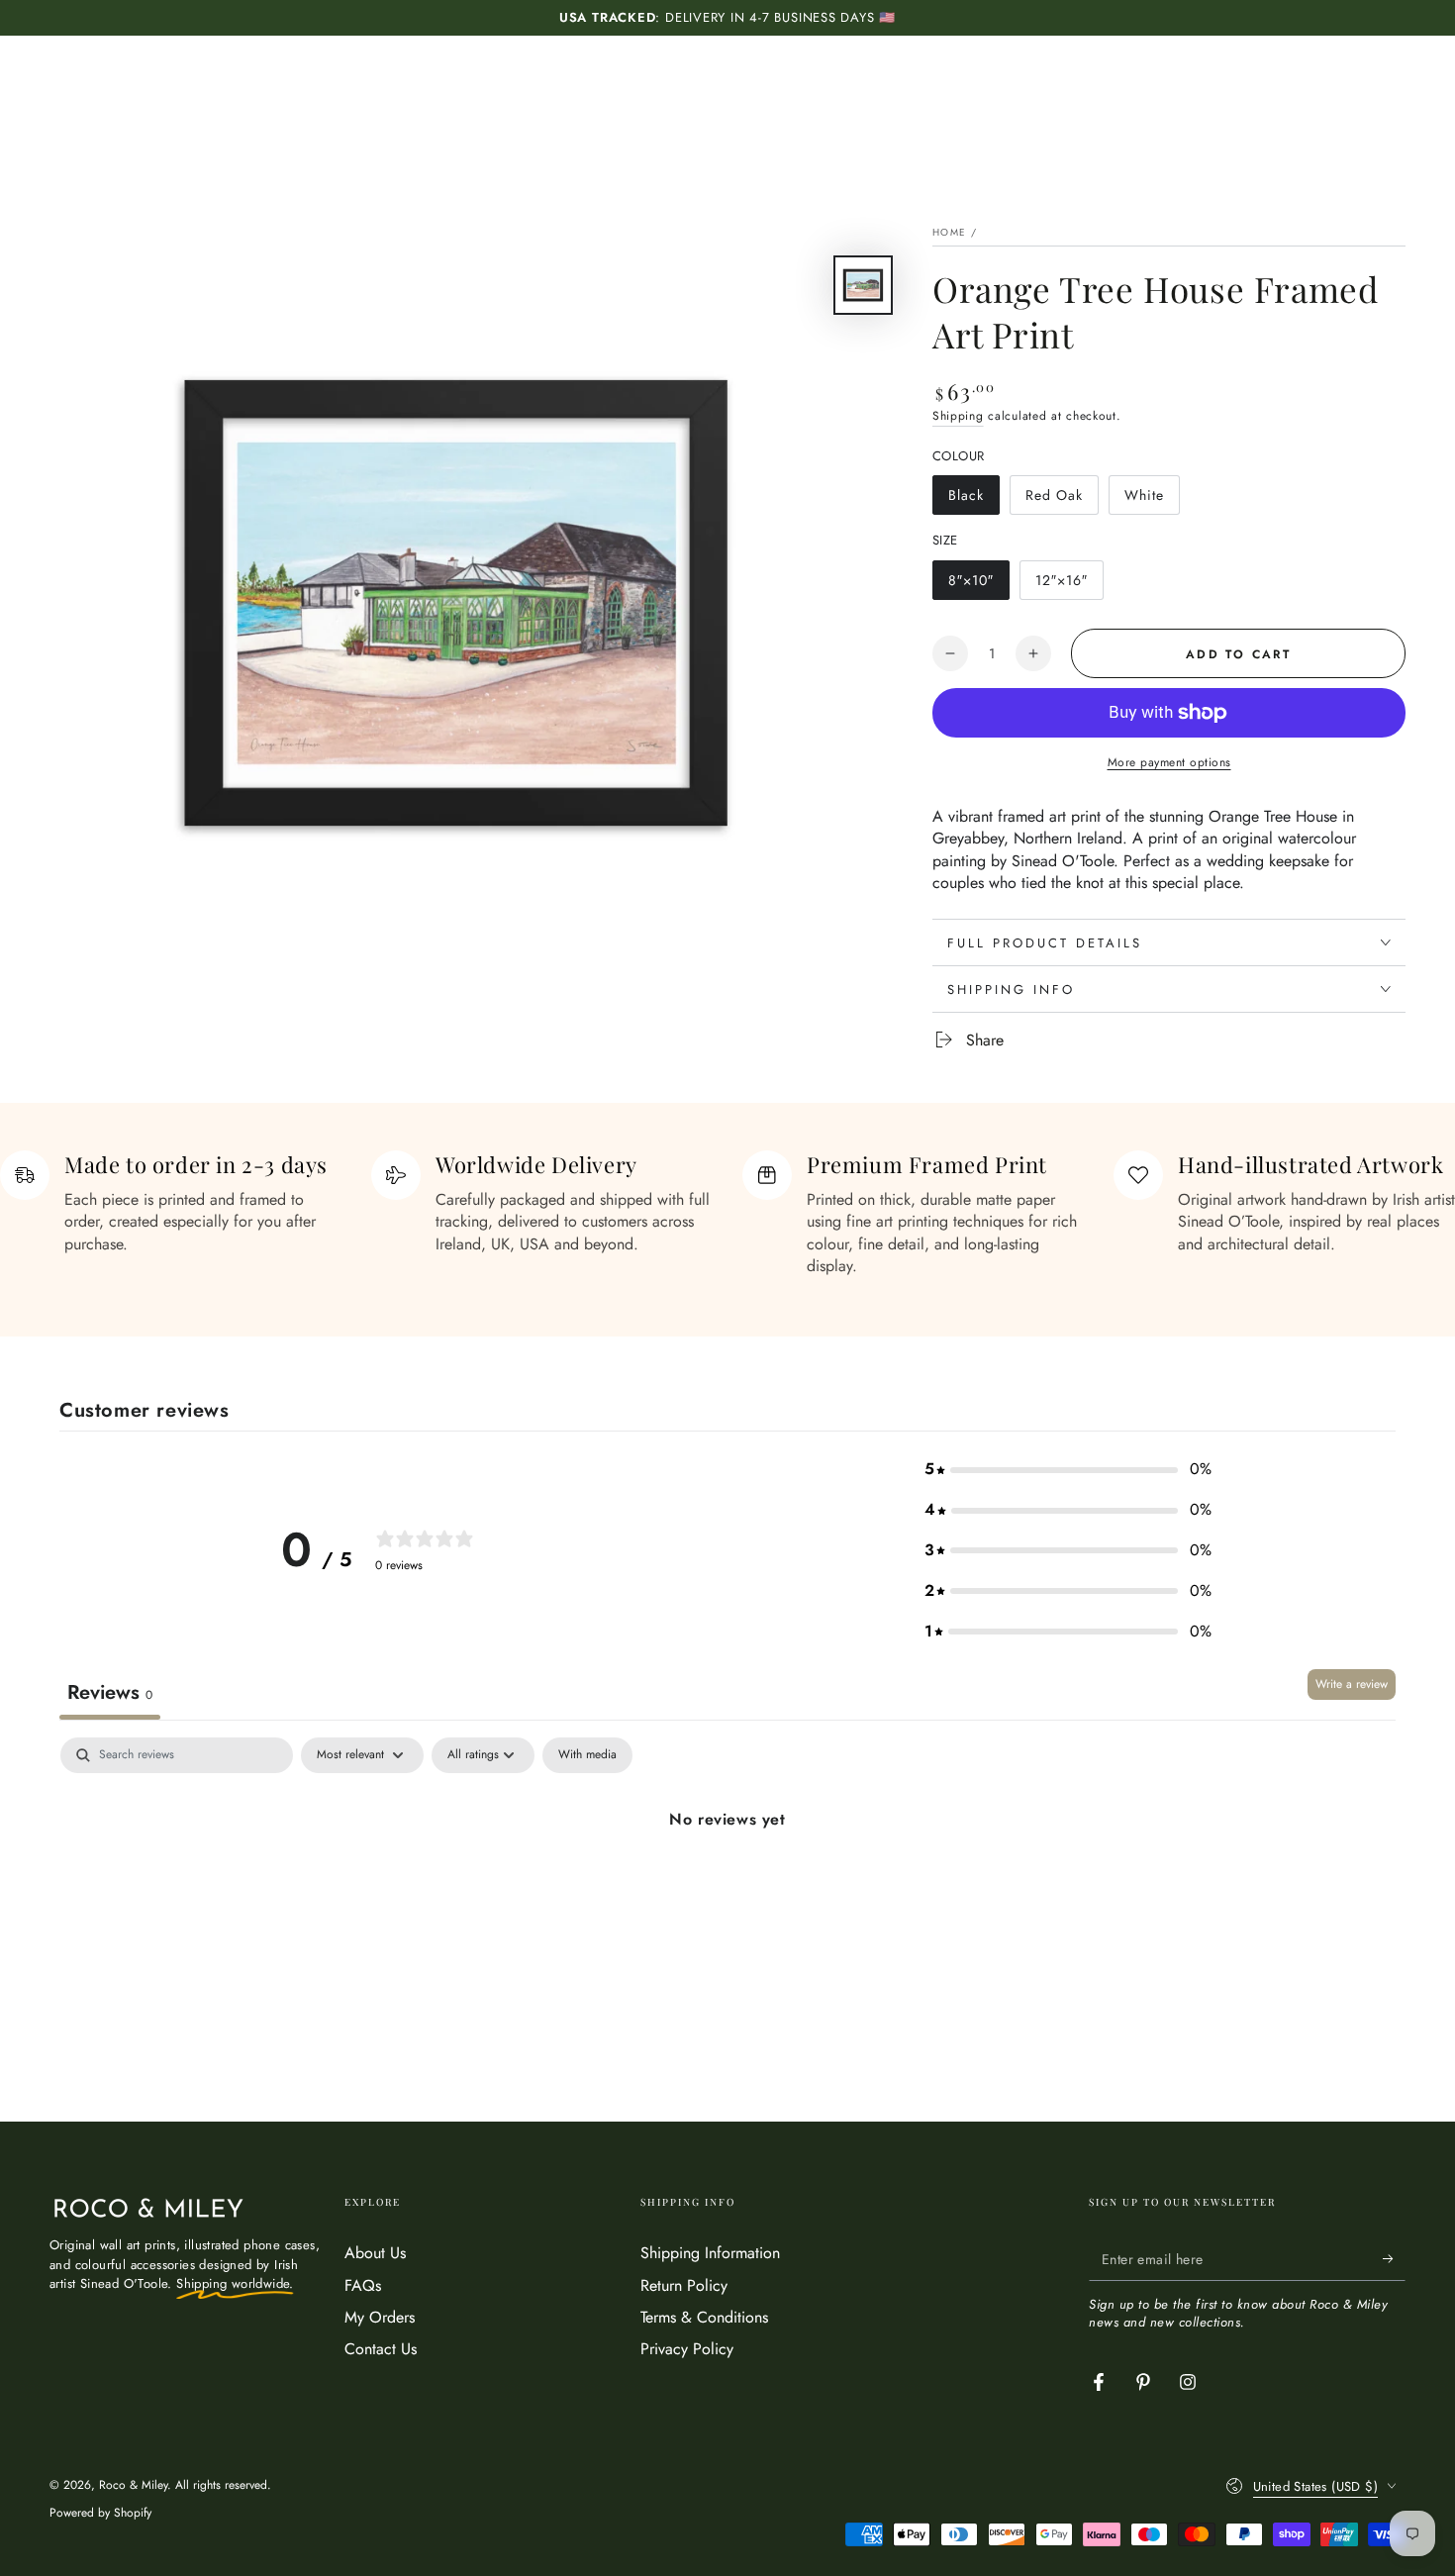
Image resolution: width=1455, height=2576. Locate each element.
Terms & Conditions (704, 2317)
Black (973, 500)
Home (949, 232)
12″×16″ (1069, 585)
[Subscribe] (1394, 2258)
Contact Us (381, 2349)
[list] (727, 1214)
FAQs (363, 2285)
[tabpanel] (727, 1886)
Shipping (958, 416)
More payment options (1169, 762)
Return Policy (684, 2285)
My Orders (380, 2317)
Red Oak (1062, 500)
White (1152, 500)
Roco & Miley (133, 2485)
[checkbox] (587, 1755)
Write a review (1352, 1684)
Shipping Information (710, 2253)
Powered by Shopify (100, 2513)
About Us (375, 2253)
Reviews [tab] (110, 1692)
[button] (1068, 1470)
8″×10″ (978, 585)
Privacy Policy (687, 2349)
